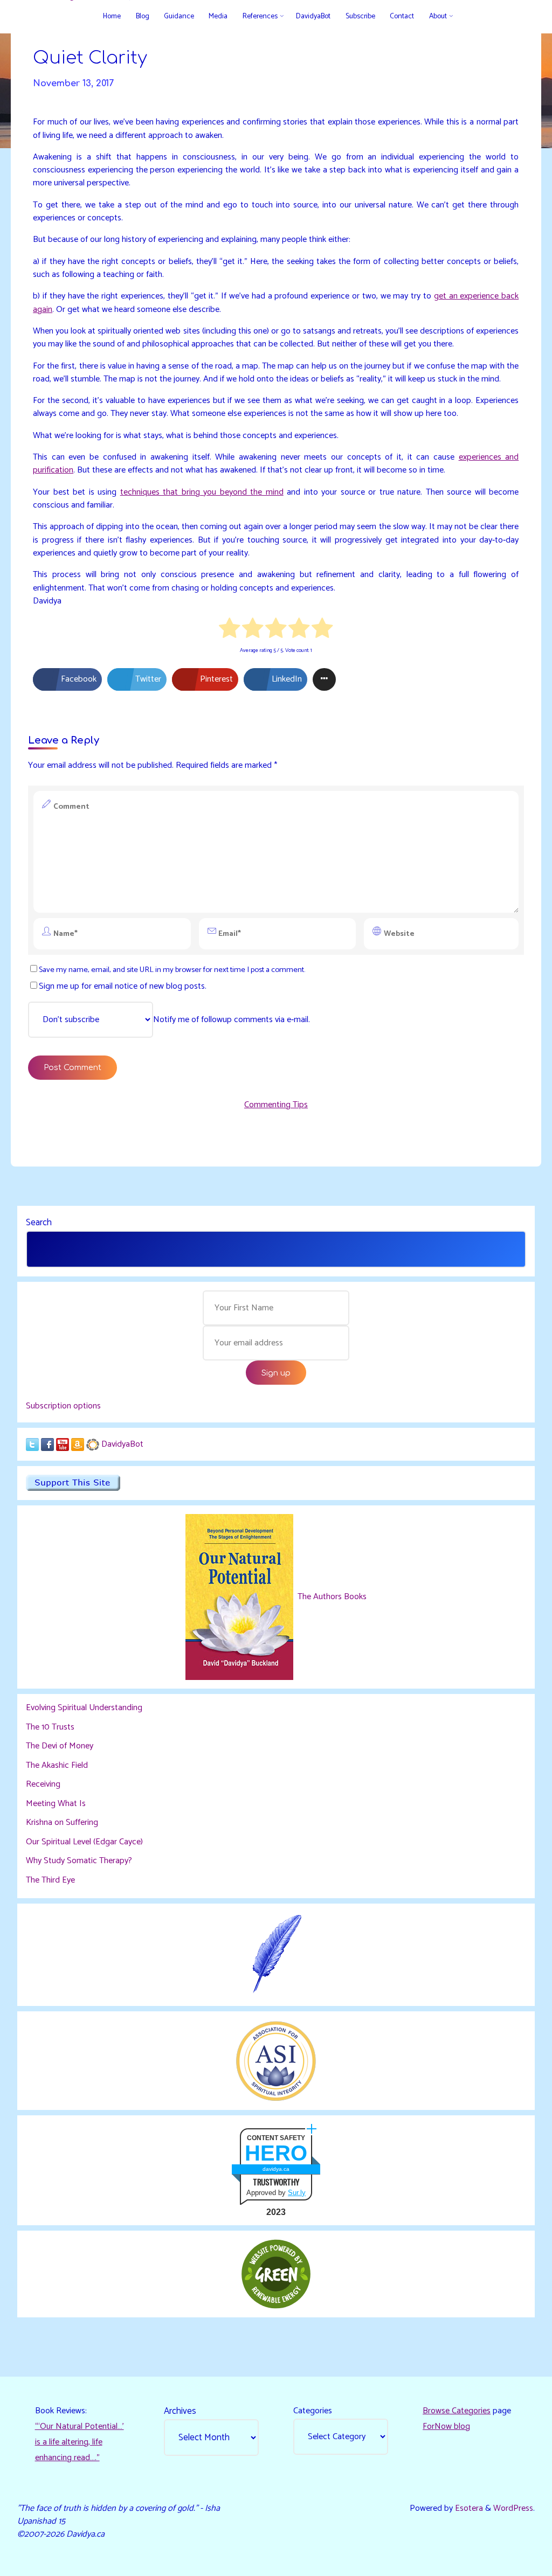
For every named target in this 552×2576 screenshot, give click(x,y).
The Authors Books (331, 1597)
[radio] (230, 630)
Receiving (43, 1784)
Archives (180, 2411)
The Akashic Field (57, 1765)
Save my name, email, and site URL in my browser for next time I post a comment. (172, 970)
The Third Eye (50, 1880)
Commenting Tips (276, 1105)
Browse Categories (457, 2411)
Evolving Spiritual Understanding (84, 1708)
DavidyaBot (122, 1444)
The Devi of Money (60, 1746)
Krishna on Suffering (62, 1822)
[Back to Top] (510, 2561)
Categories (313, 2411)
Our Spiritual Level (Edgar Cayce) (84, 1842)
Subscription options (63, 1406)
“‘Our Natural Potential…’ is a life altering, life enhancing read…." (80, 2442)
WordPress (513, 2508)
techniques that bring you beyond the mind (202, 492)
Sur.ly (297, 2193)
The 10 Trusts (50, 1727)
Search (39, 1223)
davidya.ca (276, 2169)
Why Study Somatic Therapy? (79, 1861)
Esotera (468, 2508)
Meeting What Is (56, 1804)
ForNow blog (446, 2426)
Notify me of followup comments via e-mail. (232, 1020)
